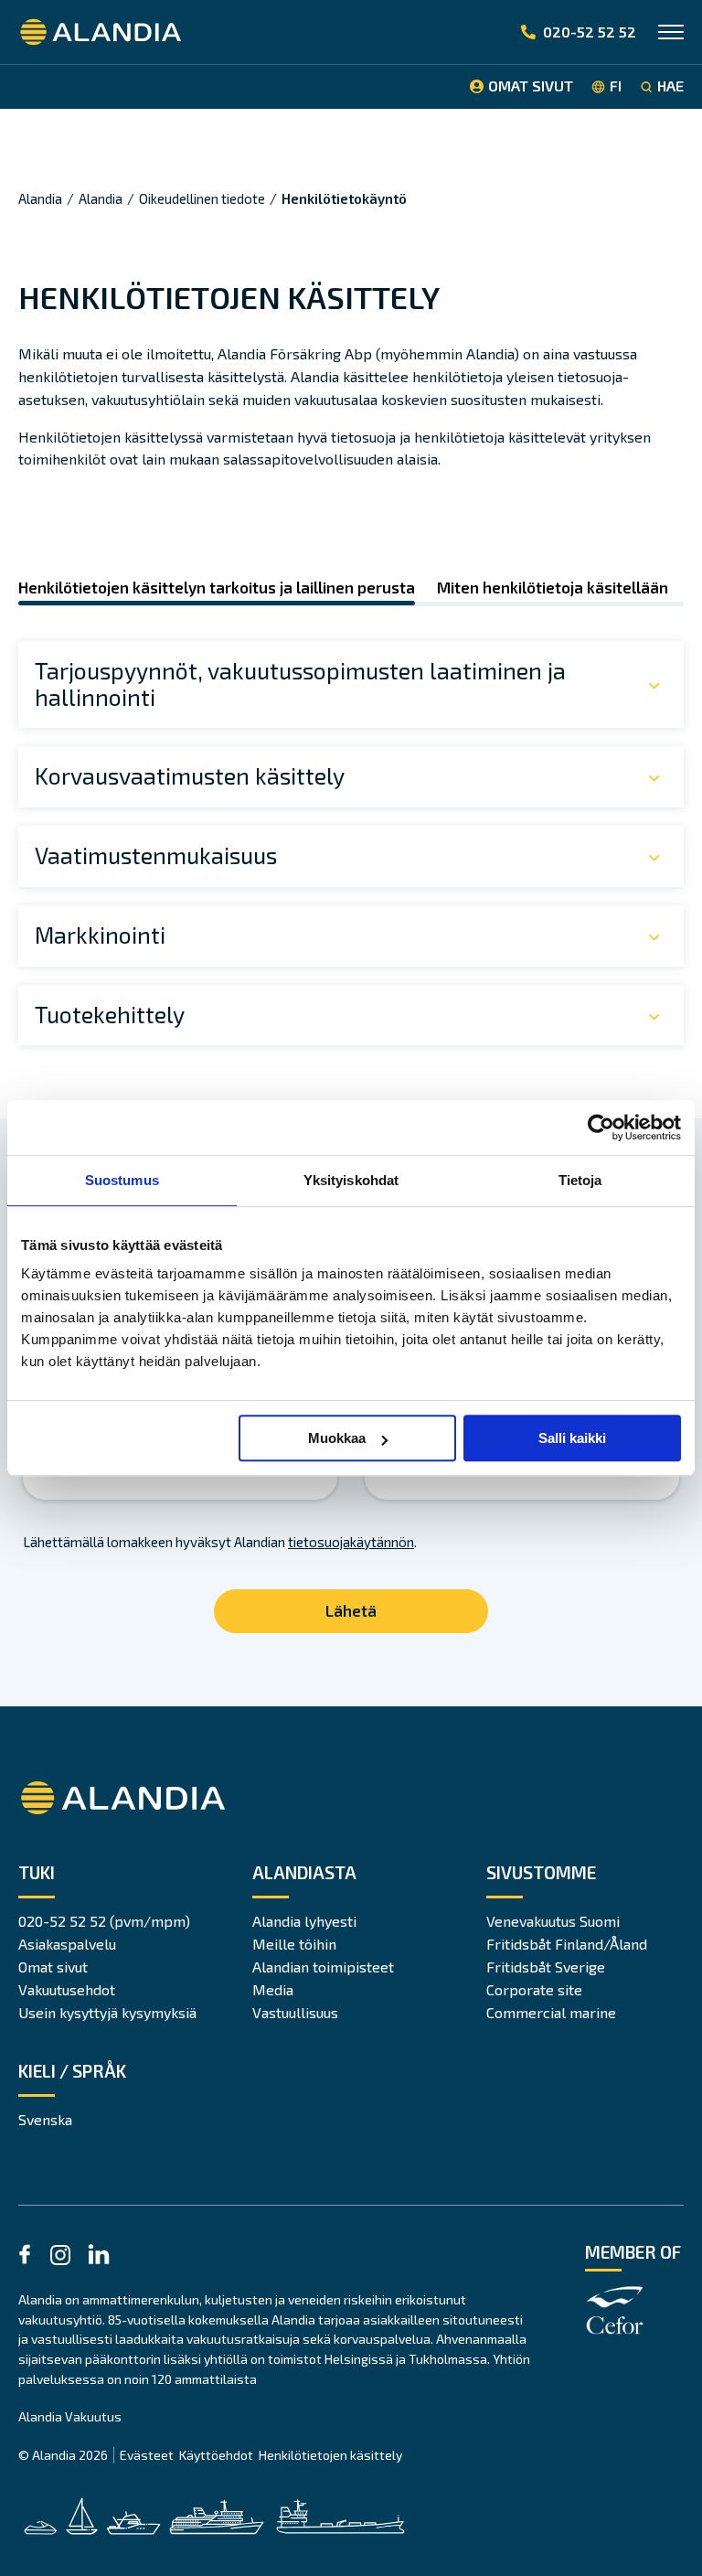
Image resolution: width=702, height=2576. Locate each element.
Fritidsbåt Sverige (546, 1967)
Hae (670, 86)
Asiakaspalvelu (67, 1944)
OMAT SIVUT (531, 86)
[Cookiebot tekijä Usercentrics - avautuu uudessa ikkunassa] (601, 1128)
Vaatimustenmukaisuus (156, 855)
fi (616, 86)
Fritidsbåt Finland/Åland (567, 1944)
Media (273, 1989)
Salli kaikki (572, 1438)
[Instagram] (60, 2258)
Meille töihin (294, 1944)
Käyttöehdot (216, 2455)
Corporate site (534, 1989)
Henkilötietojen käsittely (330, 2455)
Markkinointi (100, 935)
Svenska (45, 2119)
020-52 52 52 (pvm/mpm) (104, 1921)
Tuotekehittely (110, 1014)
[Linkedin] (99, 2257)
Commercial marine (551, 2012)
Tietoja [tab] (580, 1180)
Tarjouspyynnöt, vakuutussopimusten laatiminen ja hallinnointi (300, 684)
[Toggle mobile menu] (671, 34)
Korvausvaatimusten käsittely (190, 775)
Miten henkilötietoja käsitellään (553, 588)
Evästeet (147, 2455)
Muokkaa (337, 1438)
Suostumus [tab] (122, 1180)
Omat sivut (53, 1967)
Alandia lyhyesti (304, 1921)
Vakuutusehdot (67, 1989)
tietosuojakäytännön (351, 1542)
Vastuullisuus (295, 2012)
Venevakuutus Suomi (553, 1921)
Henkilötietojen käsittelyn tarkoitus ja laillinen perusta (217, 588)
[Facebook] (25, 2257)
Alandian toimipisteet (323, 1967)
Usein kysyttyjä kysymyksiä (107, 2012)
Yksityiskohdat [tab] (351, 1180)
